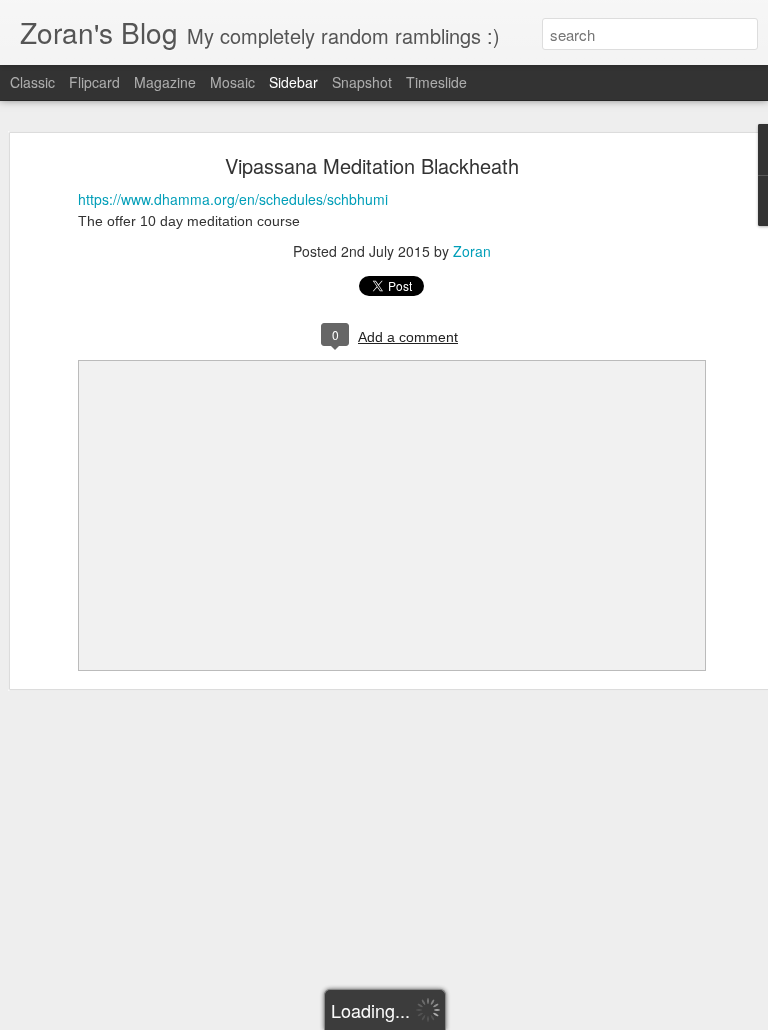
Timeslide (436, 82)
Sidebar (293, 82)
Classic (32, 82)
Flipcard (94, 82)
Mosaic (232, 82)
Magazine (165, 82)
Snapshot (362, 82)
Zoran (472, 251)
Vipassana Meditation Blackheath (372, 165)
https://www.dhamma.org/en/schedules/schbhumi (233, 199)
